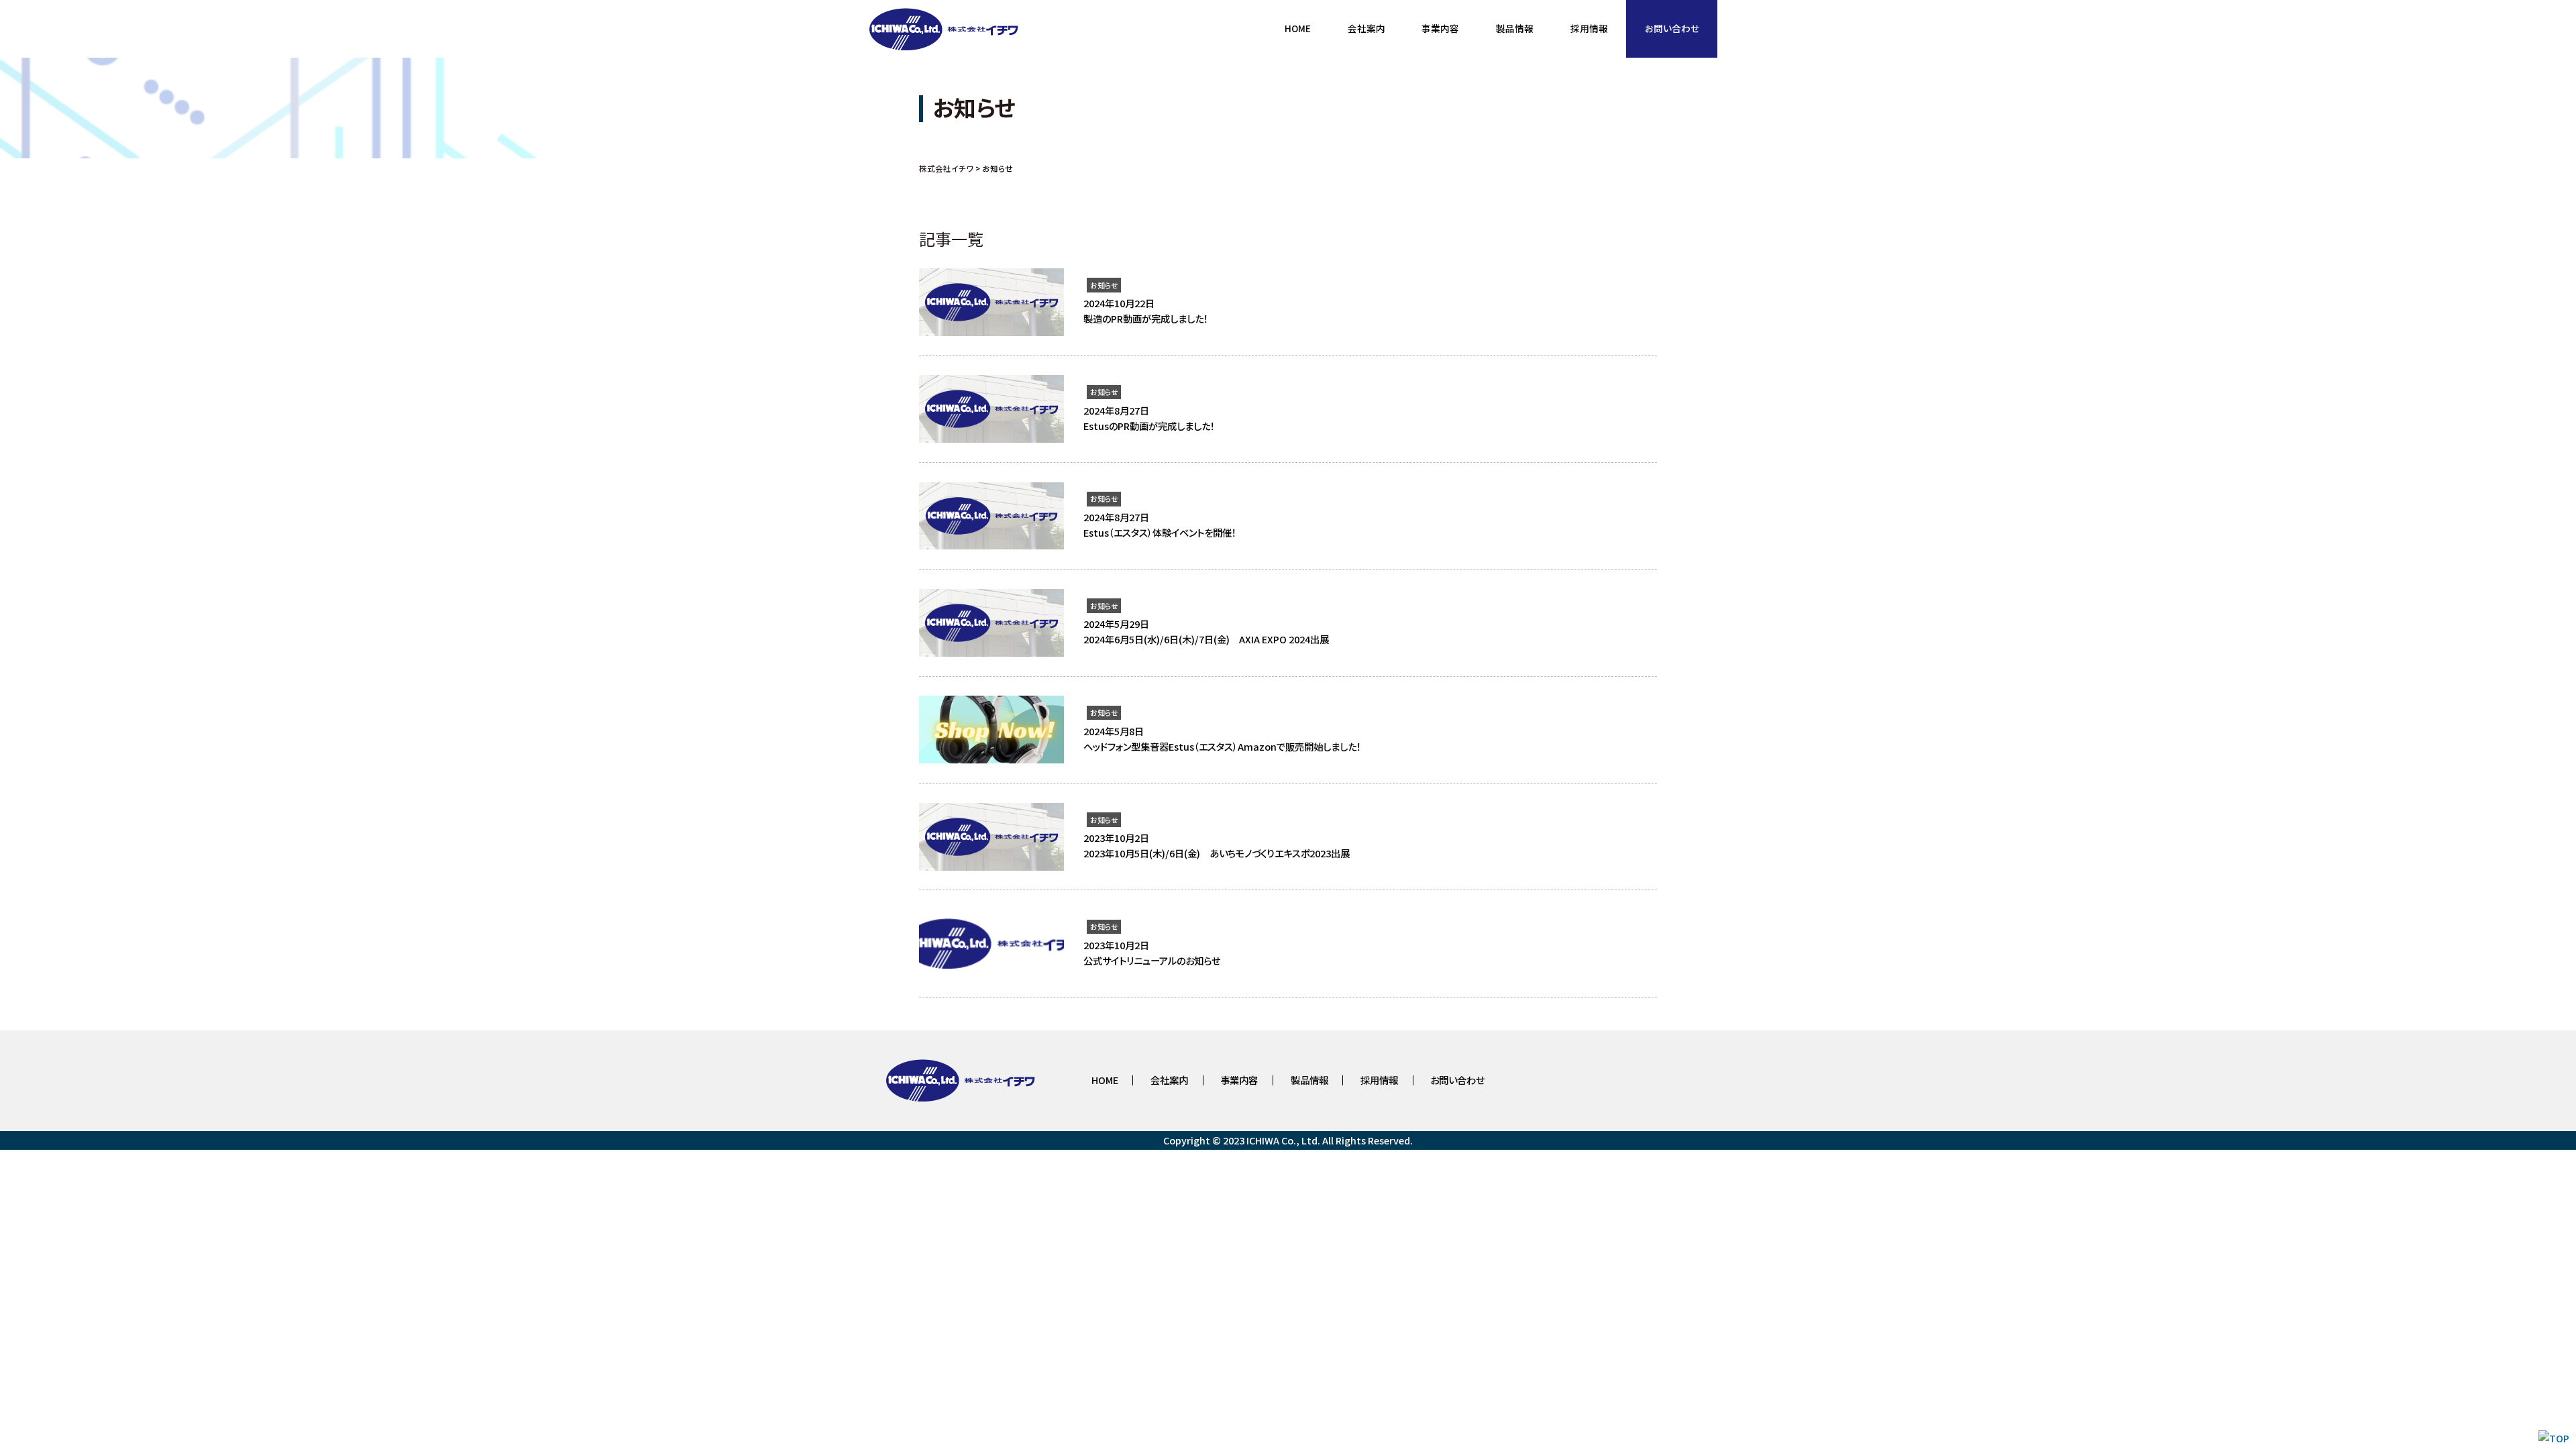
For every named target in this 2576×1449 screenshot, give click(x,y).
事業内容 (1239, 1080)
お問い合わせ (1457, 1080)
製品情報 (1309, 1080)
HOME (1105, 1080)
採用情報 (1379, 1080)
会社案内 (1169, 1080)
